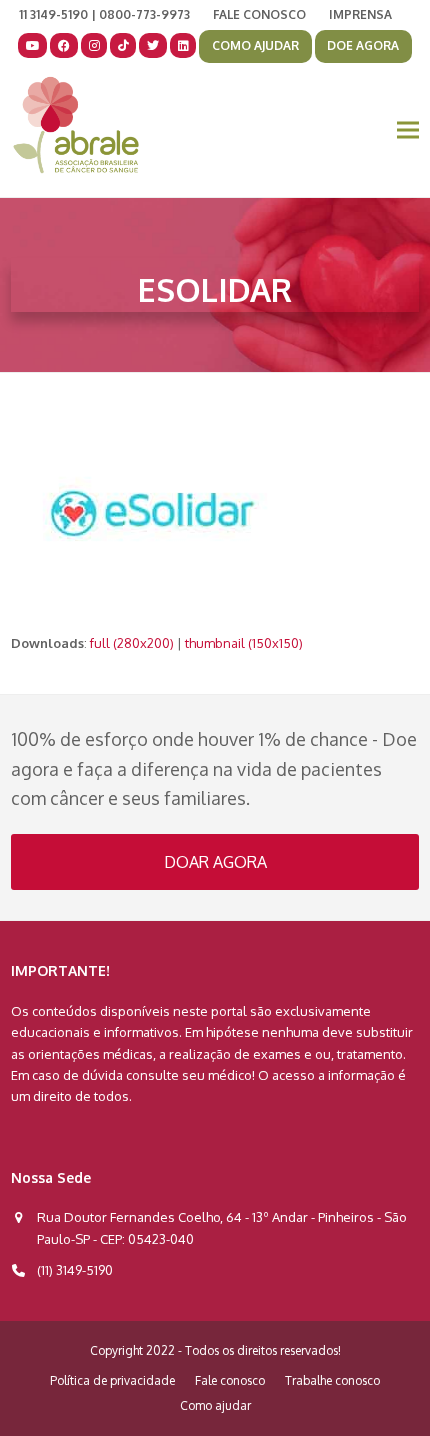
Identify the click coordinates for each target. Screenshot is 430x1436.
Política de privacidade (112, 1380)
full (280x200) (132, 643)
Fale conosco (230, 1380)
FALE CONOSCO (259, 14)
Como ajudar (215, 1405)
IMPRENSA (360, 14)
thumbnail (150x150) (244, 643)
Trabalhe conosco (332, 1380)
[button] (408, 129)
